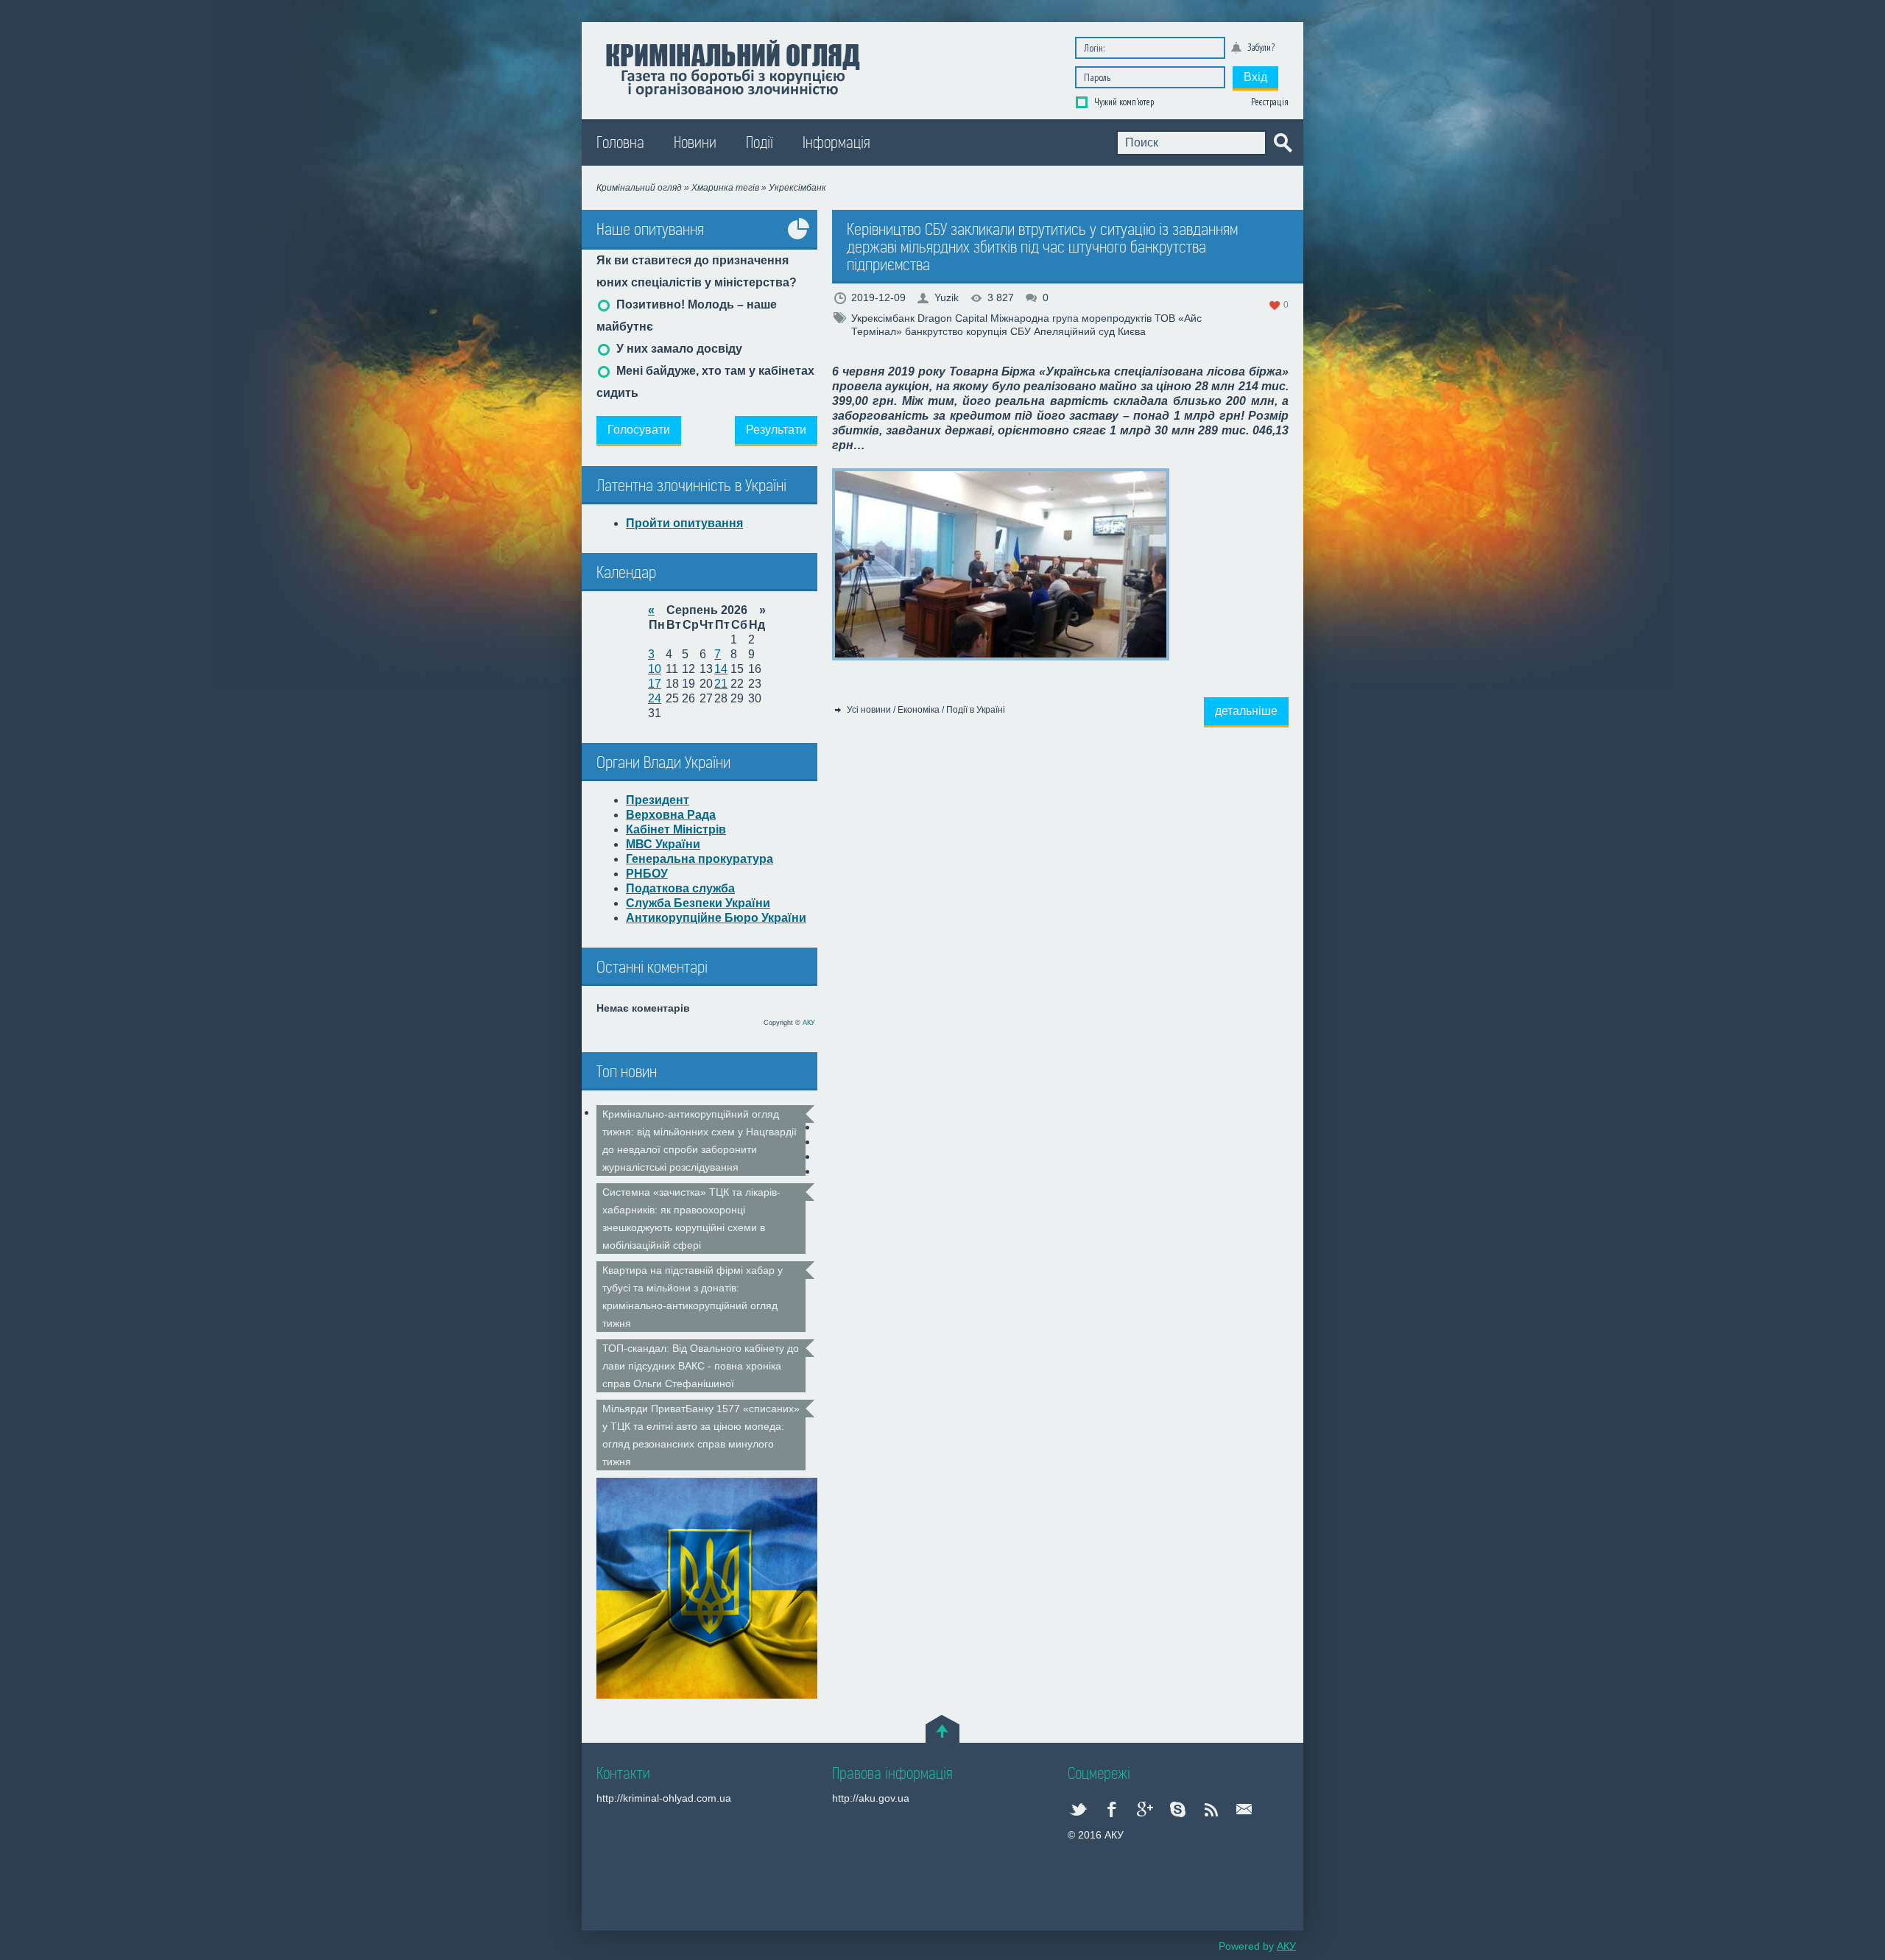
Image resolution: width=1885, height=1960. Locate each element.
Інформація (836, 143)
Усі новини (869, 710)
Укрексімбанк (883, 318)
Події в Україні (976, 710)
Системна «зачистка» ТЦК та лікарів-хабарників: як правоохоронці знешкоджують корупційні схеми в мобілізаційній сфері (691, 1219)
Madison (732, 67)
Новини (695, 143)
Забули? (1261, 47)
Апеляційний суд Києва (1090, 331)
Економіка (919, 710)
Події (760, 143)
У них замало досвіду (678, 349)
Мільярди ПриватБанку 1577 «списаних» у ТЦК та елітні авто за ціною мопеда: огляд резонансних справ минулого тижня (701, 1435)
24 (655, 698)
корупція (987, 331)
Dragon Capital (952, 318)
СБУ (1021, 331)
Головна (620, 143)
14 (721, 669)
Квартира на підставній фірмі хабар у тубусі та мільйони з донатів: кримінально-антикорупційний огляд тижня (693, 1297)
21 (721, 684)
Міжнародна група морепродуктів (1071, 318)
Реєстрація (1270, 102)
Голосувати (639, 430)
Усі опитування (799, 240)
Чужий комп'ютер (1123, 102)
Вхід (1255, 77)
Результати (776, 430)
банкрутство (934, 331)
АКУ (809, 1023)
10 (655, 669)
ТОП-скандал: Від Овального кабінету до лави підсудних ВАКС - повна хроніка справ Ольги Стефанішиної (701, 1366)
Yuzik (947, 297)
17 (655, 684)
